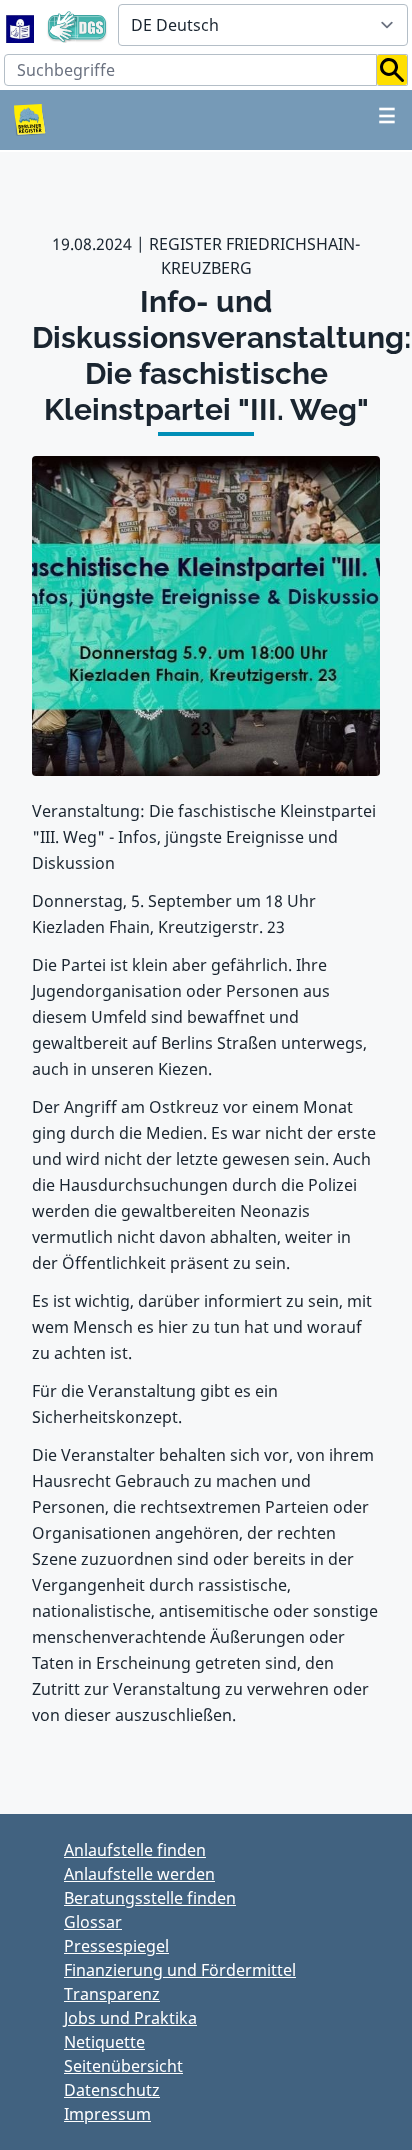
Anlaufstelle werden (139, 1874)
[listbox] (263, 25)
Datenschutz (112, 2090)
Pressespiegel (116, 1946)
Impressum (107, 2114)
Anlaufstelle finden (135, 1850)
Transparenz (112, 1994)
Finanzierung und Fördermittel (180, 1970)
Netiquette (104, 2042)
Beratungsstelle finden (150, 1898)
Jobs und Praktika (130, 2018)
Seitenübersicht (123, 2066)
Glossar (93, 1922)
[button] (392, 70)
